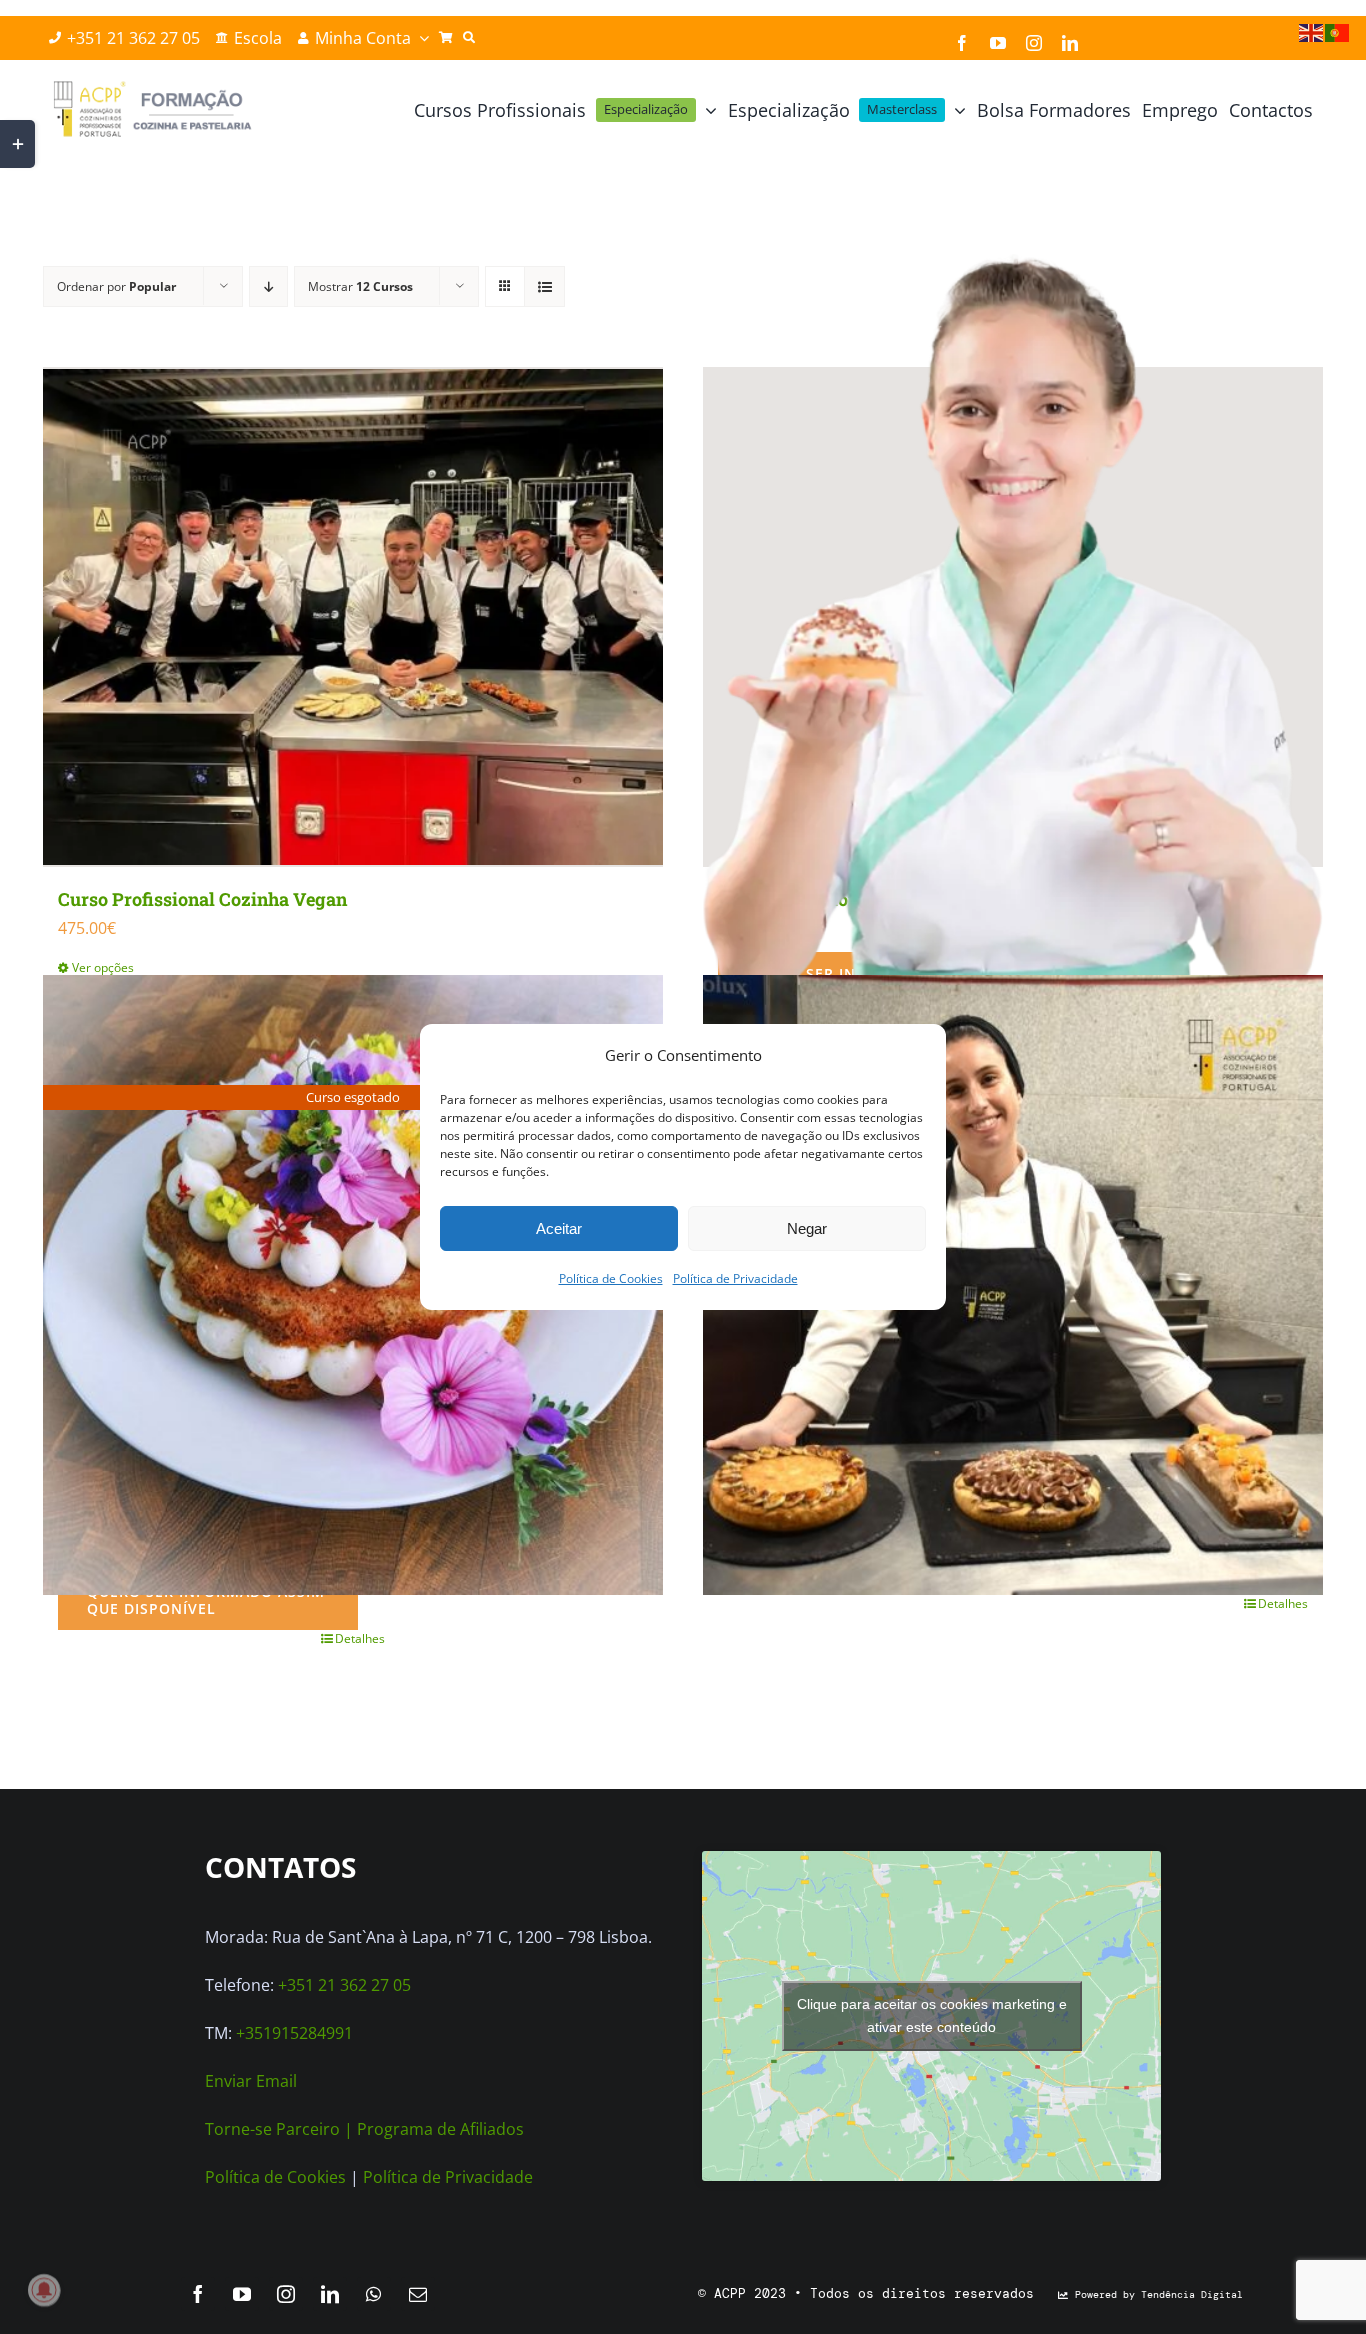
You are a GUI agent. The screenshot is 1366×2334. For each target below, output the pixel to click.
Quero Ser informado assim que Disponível (206, 1600)
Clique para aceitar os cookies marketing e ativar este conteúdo (932, 2015)
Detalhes (360, 1638)
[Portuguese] (1338, 31)
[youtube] (998, 43)
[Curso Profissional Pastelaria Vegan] (1013, 1285)
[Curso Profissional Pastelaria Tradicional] (1013, 617)
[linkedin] (1070, 43)
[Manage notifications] (44, 2290)
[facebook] (962, 43)
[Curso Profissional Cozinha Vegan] (353, 617)
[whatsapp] (374, 2294)
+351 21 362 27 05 (344, 1985)
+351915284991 (294, 2033)
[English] (1312, 31)
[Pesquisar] (469, 38)
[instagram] (1034, 43)
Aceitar (559, 1228)
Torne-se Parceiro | (281, 2129)
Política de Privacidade (735, 1278)
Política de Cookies (611, 1278)
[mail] (418, 2294)
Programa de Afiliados (440, 2129)
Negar (807, 1228)
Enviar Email (251, 2081)
